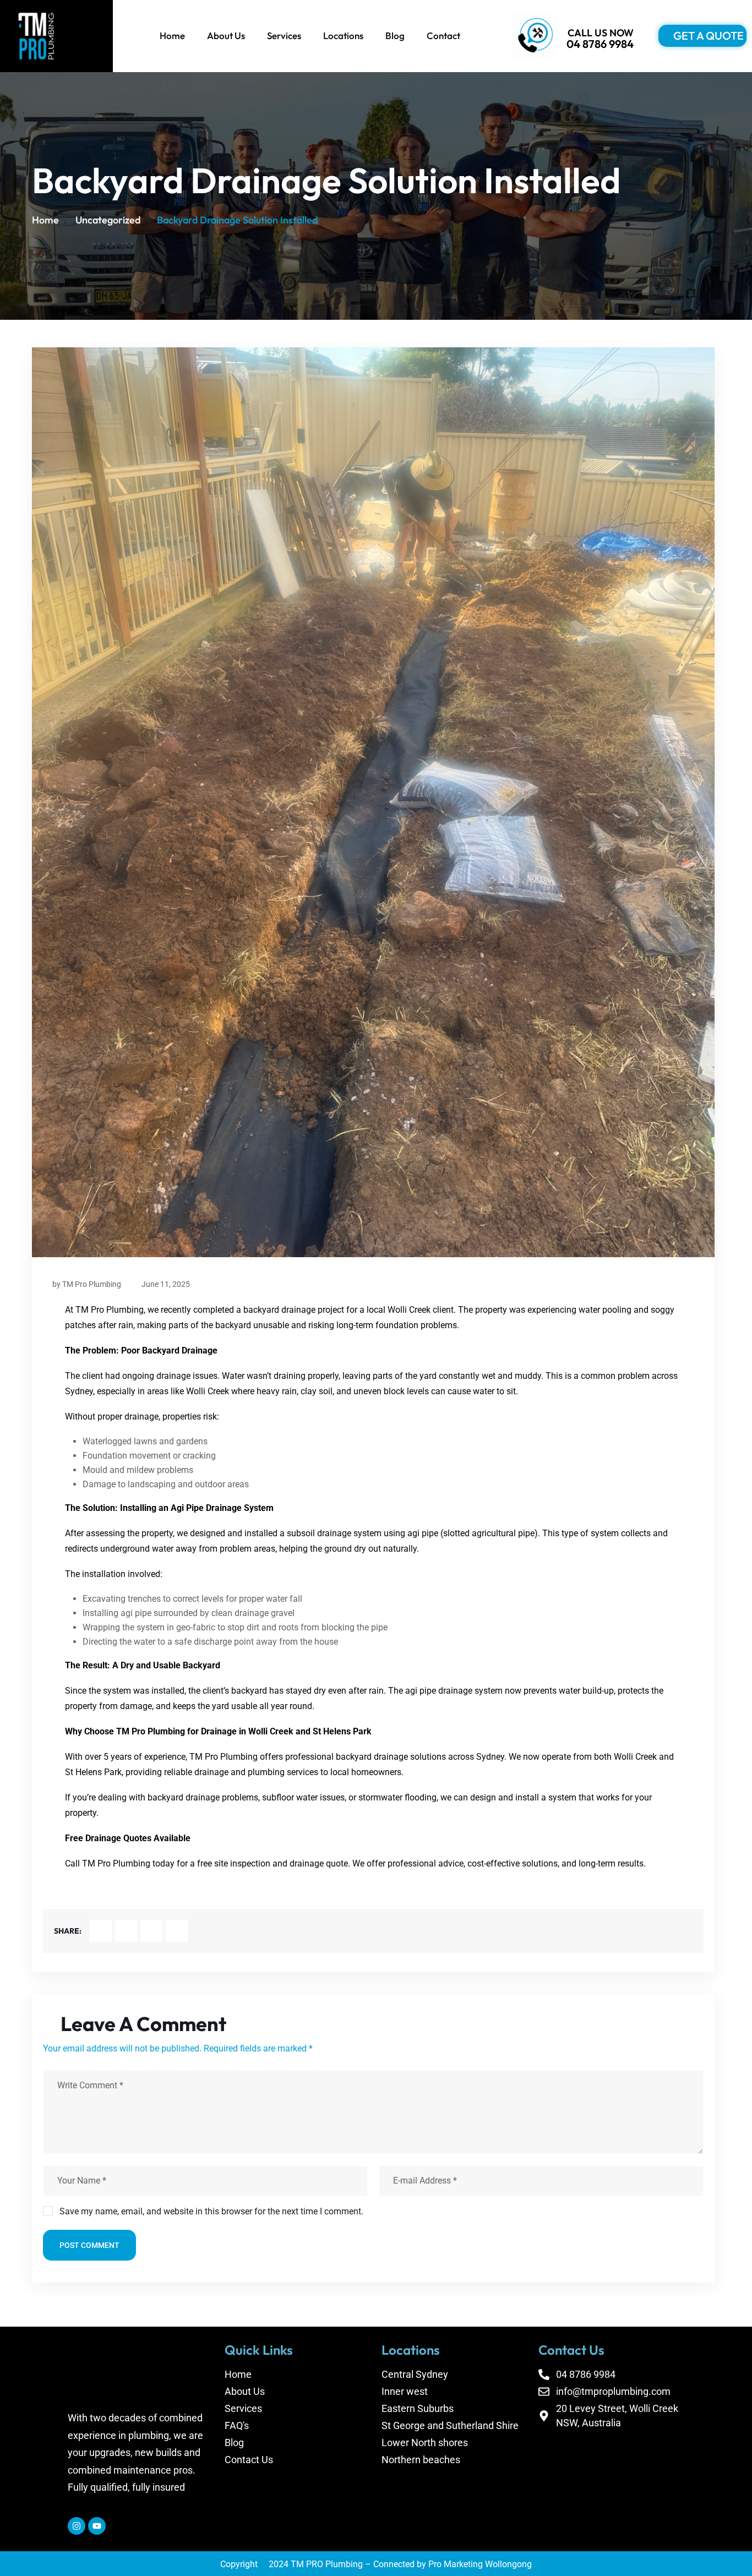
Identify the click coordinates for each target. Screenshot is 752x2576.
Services (284, 36)
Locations (343, 36)
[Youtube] (97, 2525)
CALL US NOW (601, 33)
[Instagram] (77, 2525)
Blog (395, 36)
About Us (226, 36)
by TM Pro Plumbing (87, 1284)
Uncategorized (108, 220)
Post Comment (89, 2245)
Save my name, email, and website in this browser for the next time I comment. (211, 2211)
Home (172, 36)
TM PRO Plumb (321, 2564)
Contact (443, 36)
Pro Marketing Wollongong (480, 2564)
